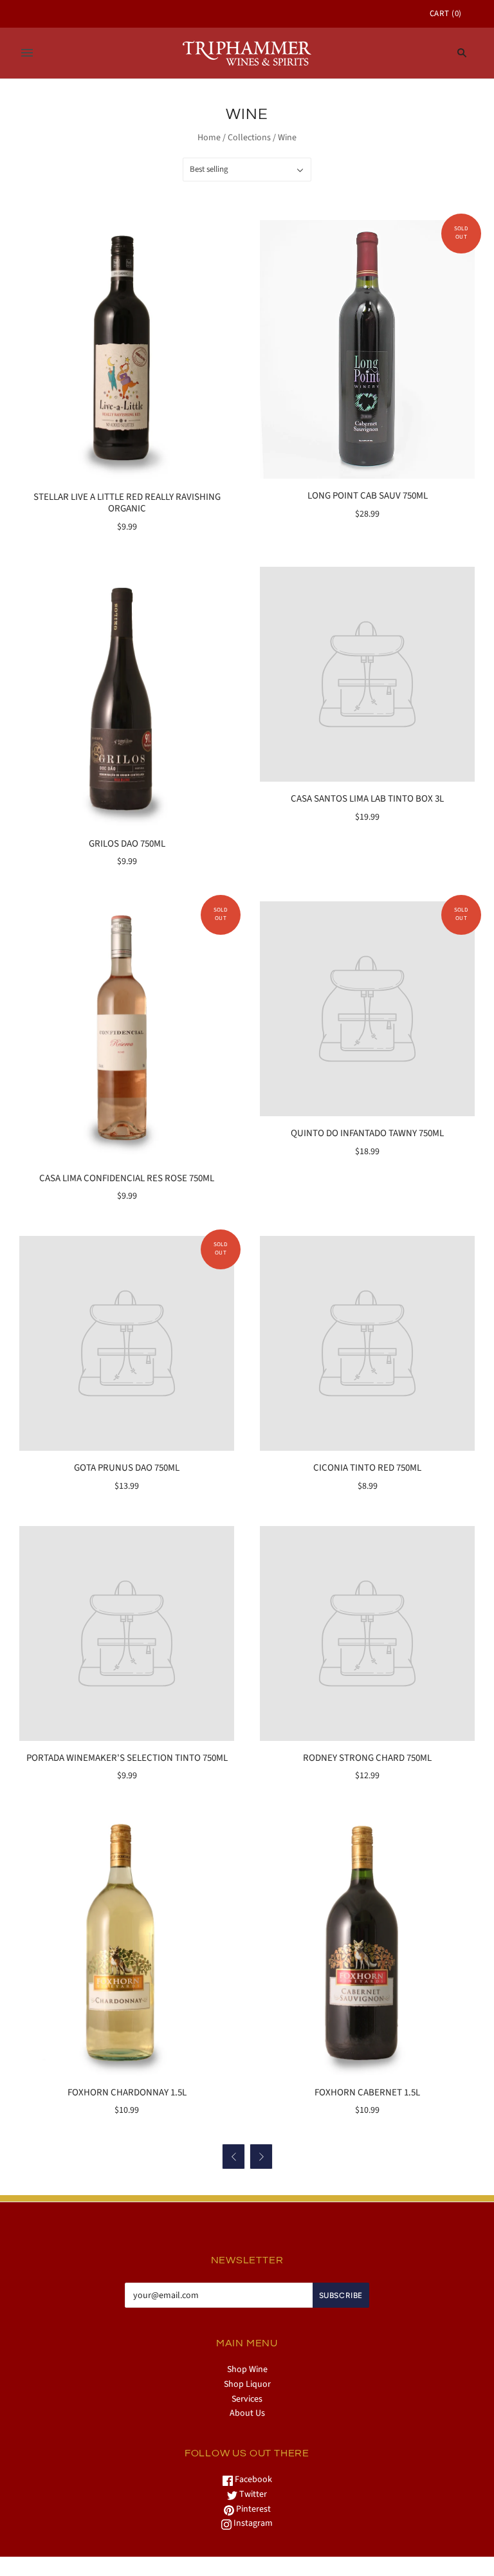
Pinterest (252, 2509)
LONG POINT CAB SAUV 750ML (368, 496)
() (446, 14)
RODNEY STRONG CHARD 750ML (367, 1758)
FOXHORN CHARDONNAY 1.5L (127, 2093)
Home (209, 138)
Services (247, 2399)
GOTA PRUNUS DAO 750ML (127, 1468)
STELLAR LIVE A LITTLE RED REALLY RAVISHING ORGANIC (127, 503)
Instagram (252, 2523)
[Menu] (27, 53)
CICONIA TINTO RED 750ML (367, 1468)
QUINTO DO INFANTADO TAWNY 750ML (367, 1133)
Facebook (252, 2479)
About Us (247, 2413)
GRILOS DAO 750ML (127, 844)
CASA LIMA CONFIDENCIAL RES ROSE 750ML (127, 1178)
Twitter (252, 2494)
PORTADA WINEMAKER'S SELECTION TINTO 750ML (127, 1758)
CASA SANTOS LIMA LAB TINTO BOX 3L (367, 799)
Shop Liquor (247, 2384)
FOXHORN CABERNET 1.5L (367, 2093)
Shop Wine (247, 2369)
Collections (249, 138)
